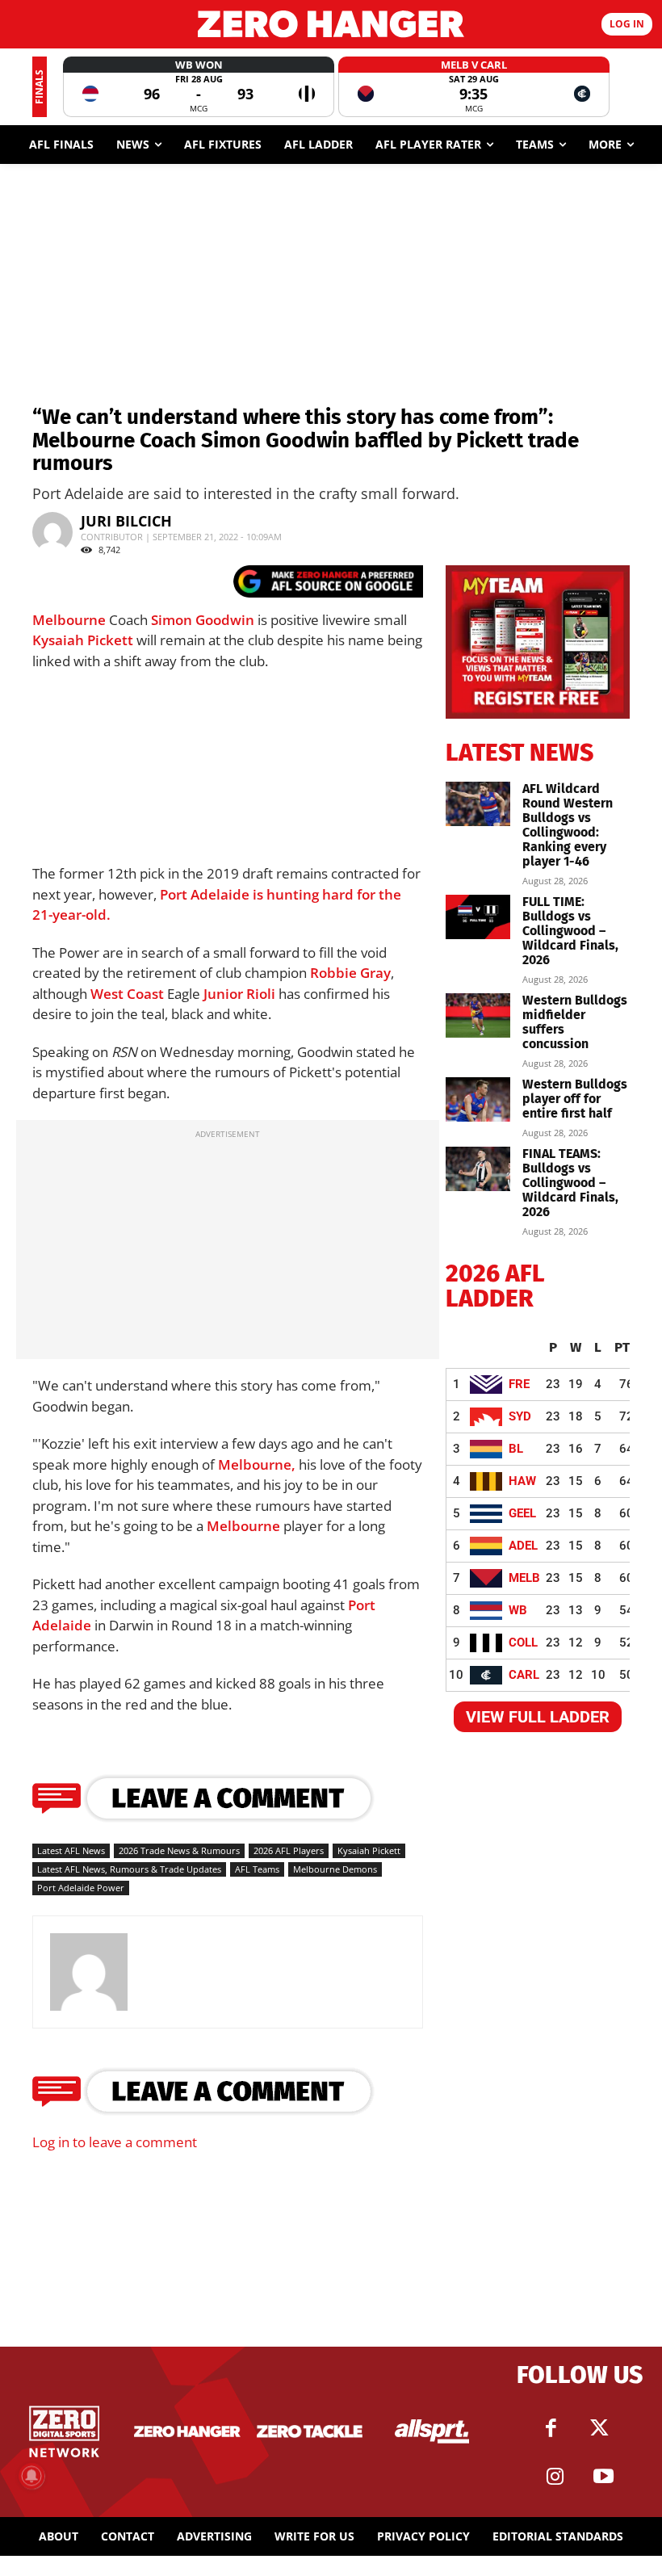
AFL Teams (257, 1869)
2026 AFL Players (289, 1850)
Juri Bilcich (126, 521)
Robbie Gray (350, 973)
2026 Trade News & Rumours (179, 1850)
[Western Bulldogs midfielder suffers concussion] (478, 1015)
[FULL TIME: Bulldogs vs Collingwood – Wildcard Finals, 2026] (478, 917)
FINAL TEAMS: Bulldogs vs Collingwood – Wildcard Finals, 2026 (570, 1183)
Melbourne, (257, 1464)
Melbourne (69, 620)
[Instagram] (555, 2477)
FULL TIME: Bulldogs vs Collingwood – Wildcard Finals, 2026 (570, 931)
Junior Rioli (239, 994)
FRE (519, 1384)
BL (516, 1449)
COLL (523, 1643)
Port (362, 1605)
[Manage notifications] (31, 2476)
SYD (520, 1416)
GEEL (522, 1513)
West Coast (127, 994)
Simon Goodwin (203, 620)
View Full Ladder (538, 1717)
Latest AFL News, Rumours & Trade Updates (129, 1869)
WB (518, 1610)
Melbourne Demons (335, 1869)
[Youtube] (604, 2477)
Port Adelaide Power (81, 1888)
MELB (524, 1578)
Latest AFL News (71, 1850)
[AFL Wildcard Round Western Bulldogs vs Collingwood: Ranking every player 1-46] (478, 804)
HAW (522, 1481)
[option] (199, 87)
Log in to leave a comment (115, 2142)
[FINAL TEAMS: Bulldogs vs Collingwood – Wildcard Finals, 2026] (478, 1169)
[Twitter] (600, 2428)
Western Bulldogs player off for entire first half (575, 1099)
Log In (627, 24)
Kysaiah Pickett (83, 640)
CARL (524, 1675)
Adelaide (62, 1625)
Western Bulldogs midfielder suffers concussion (575, 1022)
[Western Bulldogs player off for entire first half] (478, 1099)
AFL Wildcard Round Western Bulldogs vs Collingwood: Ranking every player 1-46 (568, 825)
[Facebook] (551, 2428)
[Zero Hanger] (331, 24)
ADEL (523, 1546)
